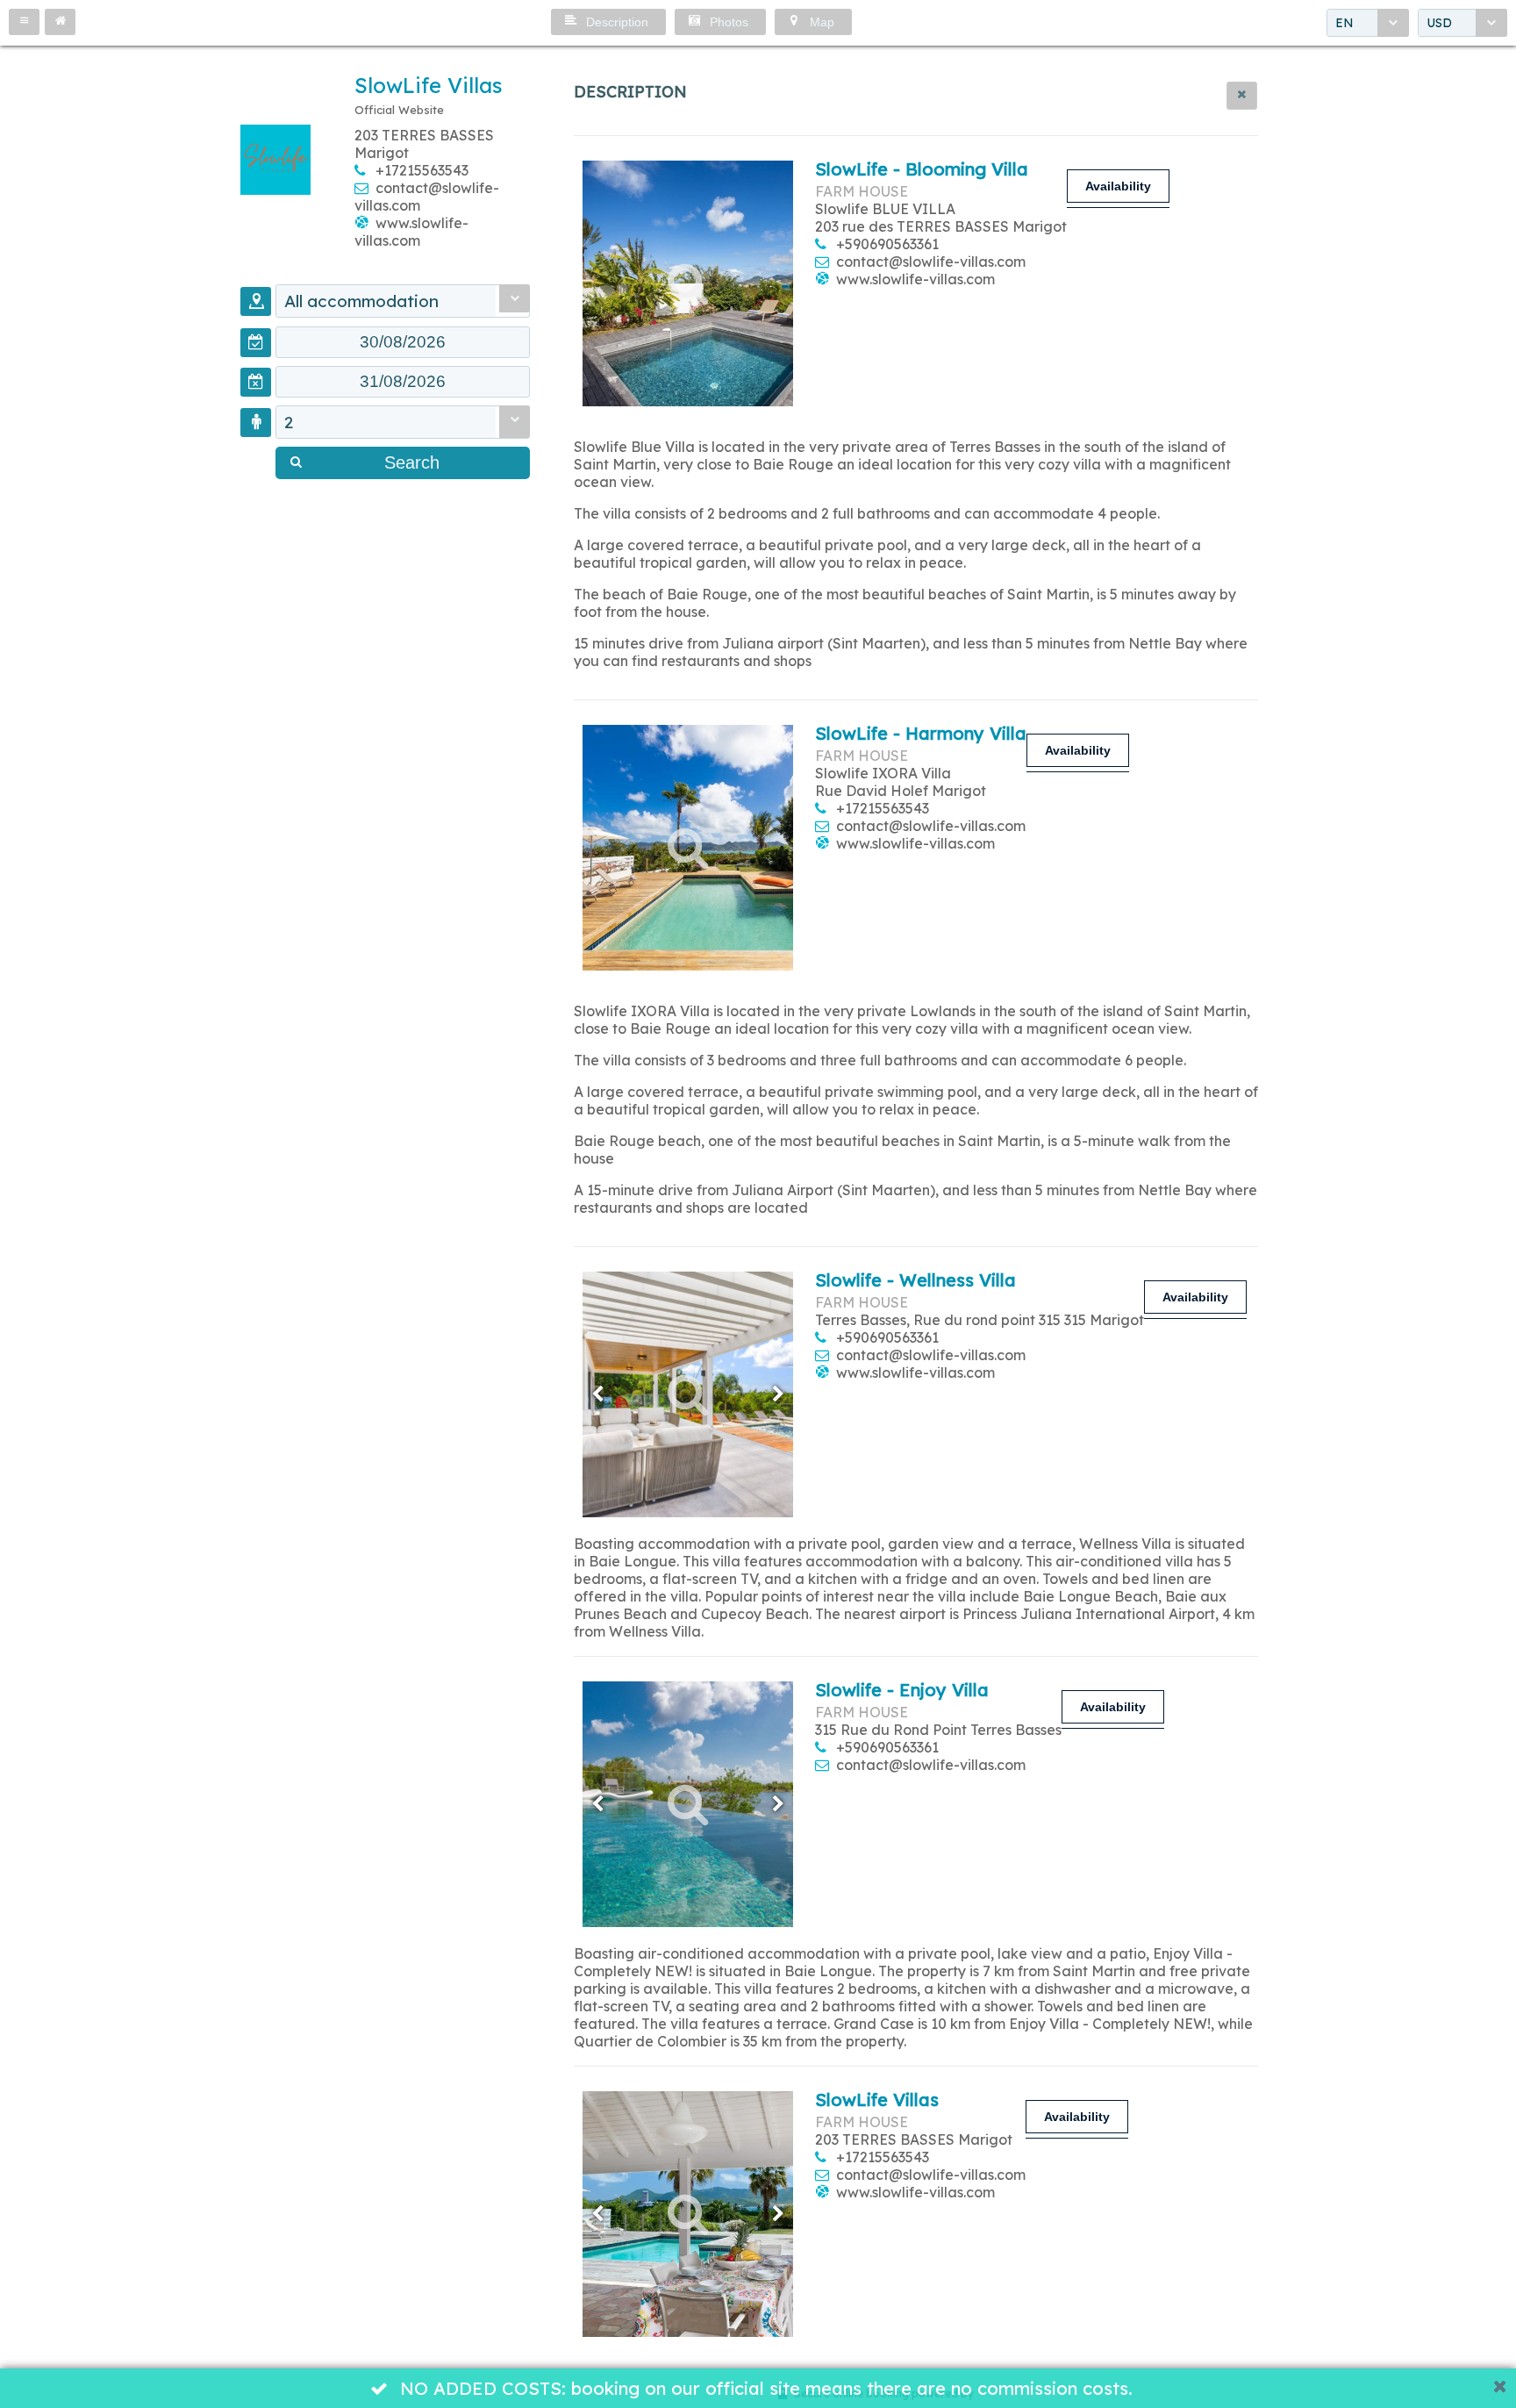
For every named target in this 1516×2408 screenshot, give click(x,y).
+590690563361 (887, 244)
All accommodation (361, 301)
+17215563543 (422, 170)
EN (1344, 23)
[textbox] (403, 342)
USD (1439, 23)
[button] (24, 22)
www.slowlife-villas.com (411, 232)
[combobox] (1368, 23)
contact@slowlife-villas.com (931, 262)
